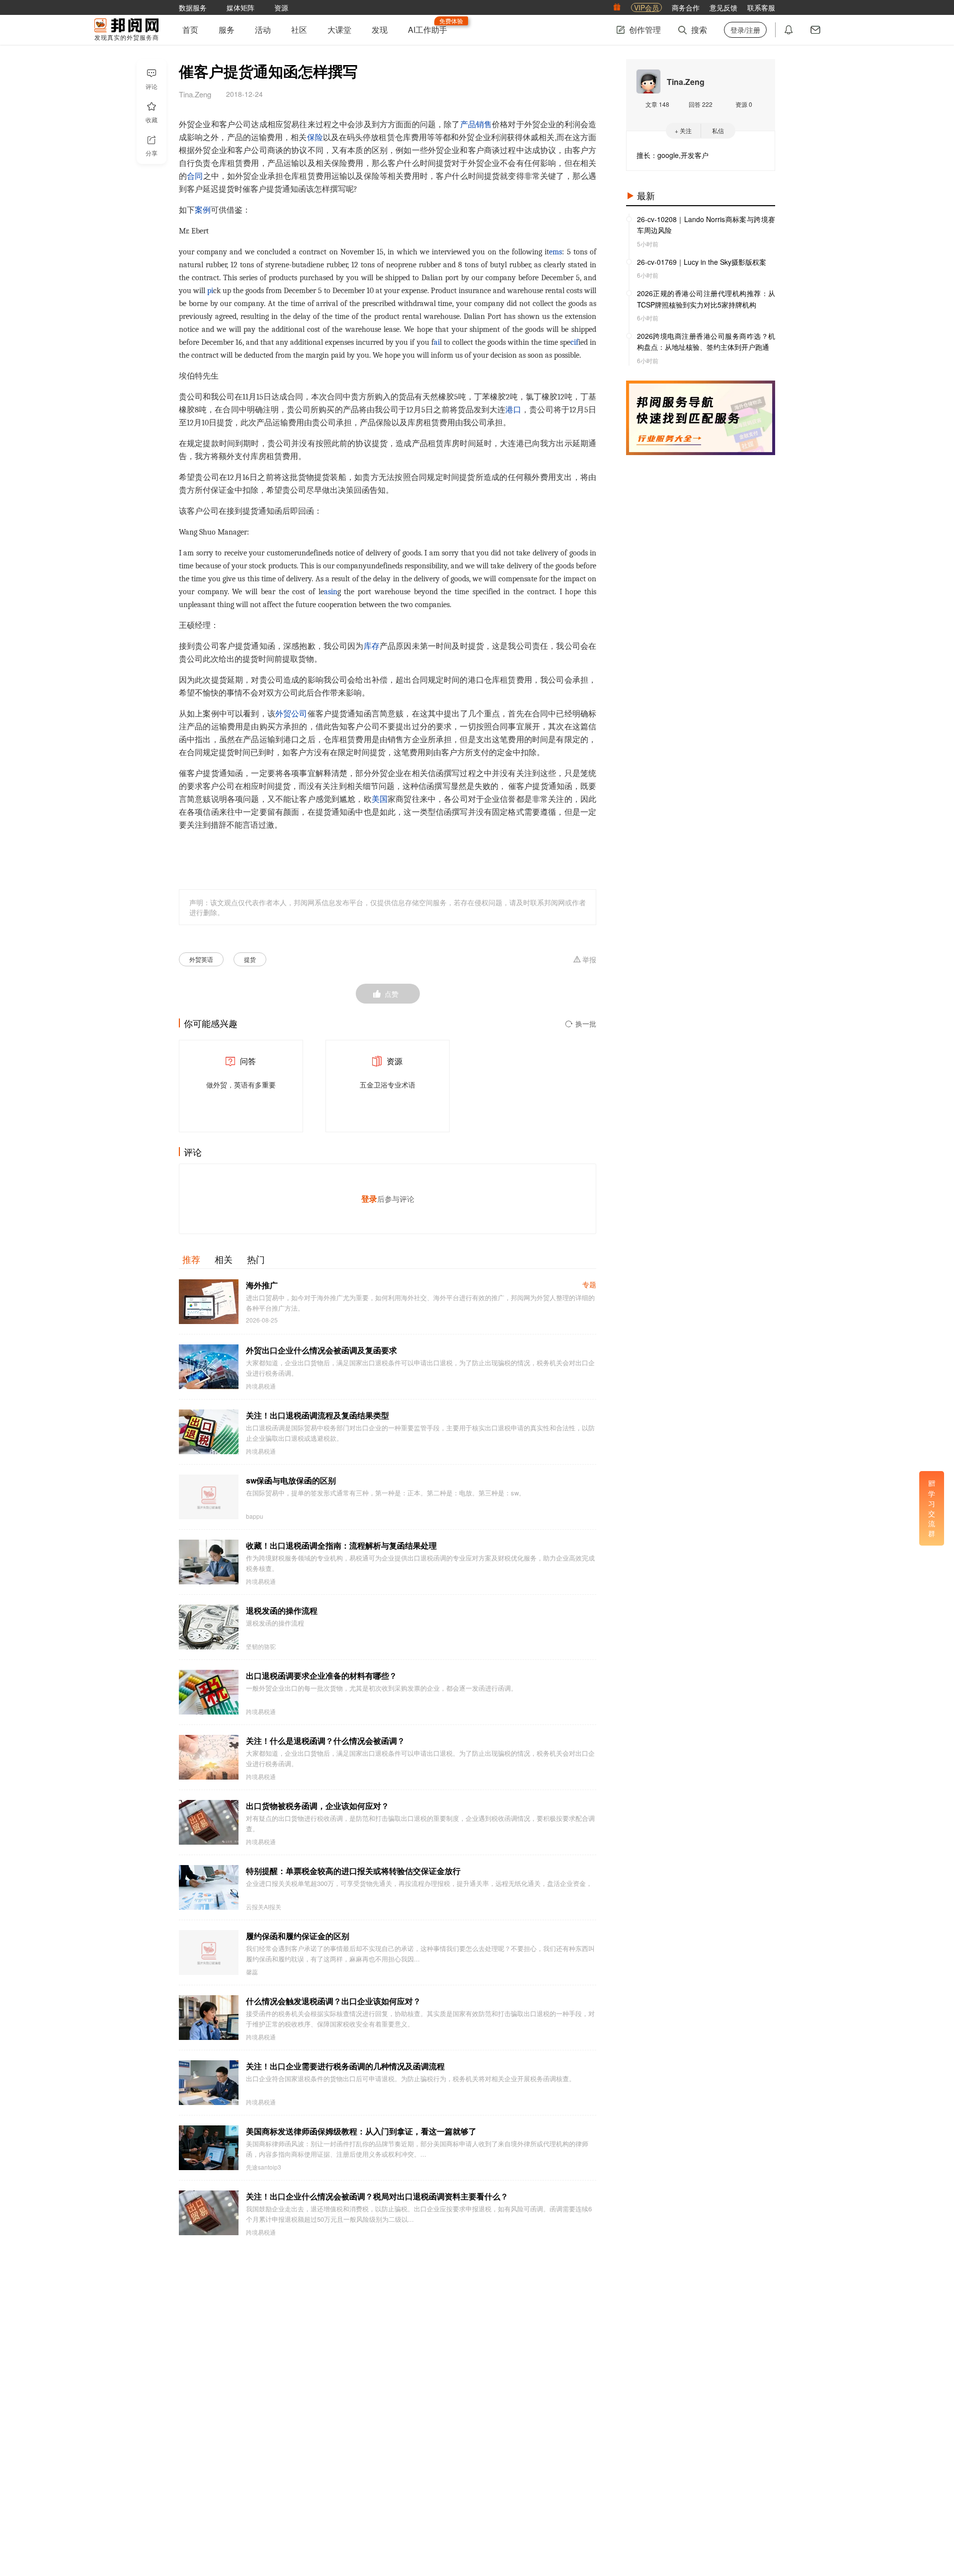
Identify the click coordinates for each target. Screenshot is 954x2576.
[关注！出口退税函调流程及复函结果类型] (209, 1432)
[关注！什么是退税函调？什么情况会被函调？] (209, 1757)
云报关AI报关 (264, 1907)
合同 (195, 176)
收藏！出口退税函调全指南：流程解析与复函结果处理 (341, 1545)
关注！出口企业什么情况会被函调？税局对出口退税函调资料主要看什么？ (377, 2196)
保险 (315, 138)
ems (556, 252)
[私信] (815, 30)
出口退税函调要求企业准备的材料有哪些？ (321, 1676)
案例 (203, 210)
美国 (380, 799)
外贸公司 (291, 714)
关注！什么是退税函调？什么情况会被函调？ (325, 1741)
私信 (718, 130)
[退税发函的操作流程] (209, 1627)
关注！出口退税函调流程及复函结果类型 (318, 1415)
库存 (372, 646)
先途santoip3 (264, 2167)
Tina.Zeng (686, 82)
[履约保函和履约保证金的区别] (209, 1952)
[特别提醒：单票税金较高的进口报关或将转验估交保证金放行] (209, 1887)
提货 (250, 959)
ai (437, 342)
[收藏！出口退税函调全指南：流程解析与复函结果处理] (209, 1562)
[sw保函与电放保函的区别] (209, 1497)
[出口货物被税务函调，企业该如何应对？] (209, 1822)
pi (210, 291)
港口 (513, 410)
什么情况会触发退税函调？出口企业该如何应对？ (333, 2001)
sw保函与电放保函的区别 (291, 1480)
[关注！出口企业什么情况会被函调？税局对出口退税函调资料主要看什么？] (209, 2213)
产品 (468, 125)
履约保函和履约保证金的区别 (298, 1936)
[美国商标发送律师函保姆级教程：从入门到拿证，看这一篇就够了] (209, 2148)
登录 (369, 1199)
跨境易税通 (261, 1386)
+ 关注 (683, 130)
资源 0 (744, 104)
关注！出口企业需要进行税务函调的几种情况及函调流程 (345, 2066)
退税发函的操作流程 (282, 1610)
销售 (484, 125)
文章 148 (657, 104)
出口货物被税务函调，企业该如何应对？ (318, 1806)
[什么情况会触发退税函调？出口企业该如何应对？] (209, 2018)
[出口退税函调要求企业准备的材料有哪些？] (209, 1692)
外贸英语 (201, 959)
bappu (255, 1516)
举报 (589, 960)
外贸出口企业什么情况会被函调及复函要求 (321, 1350)
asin (331, 592)
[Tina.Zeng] (648, 81)
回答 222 (701, 104)
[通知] (789, 30)
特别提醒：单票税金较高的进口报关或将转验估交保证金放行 (353, 1871)
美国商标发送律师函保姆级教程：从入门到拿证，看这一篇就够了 (361, 2131)
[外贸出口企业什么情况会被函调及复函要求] (209, 1367)
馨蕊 (252, 1972)
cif (574, 342)
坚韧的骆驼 (261, 1646)
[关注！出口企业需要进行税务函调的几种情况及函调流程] (209, 2083)
